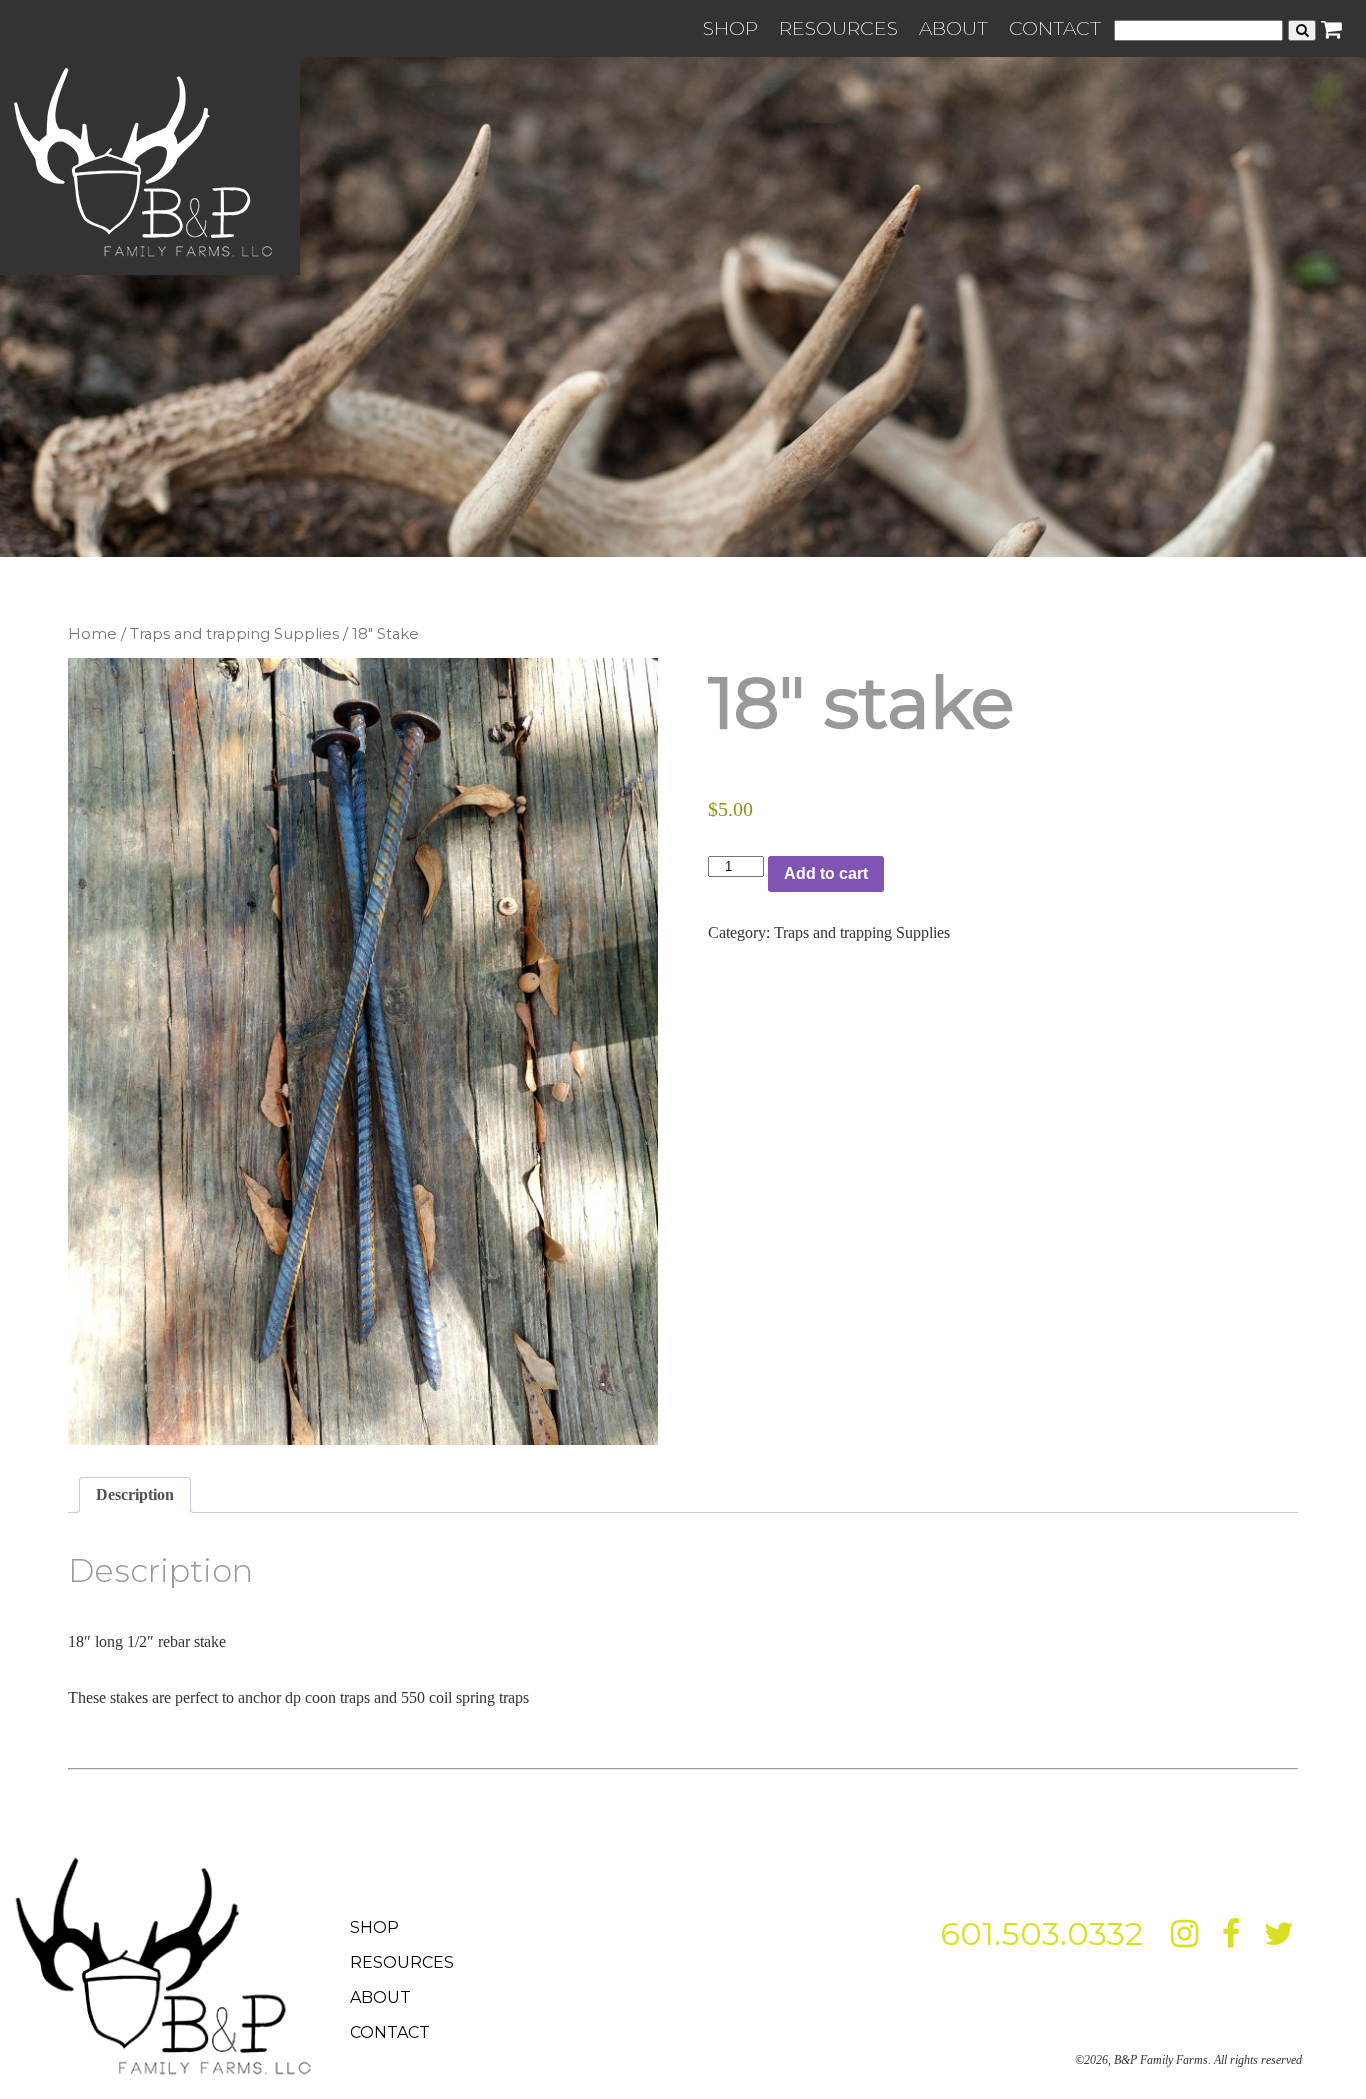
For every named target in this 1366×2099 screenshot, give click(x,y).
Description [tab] (135, 1494)
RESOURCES (838, 28)
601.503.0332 (1041, 1933)
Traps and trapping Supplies (234, 634)
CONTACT (1055, 28)
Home (92, 634)
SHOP (730, 28)
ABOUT (953, 28)
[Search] (1302, 30)
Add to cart (826, 873)
